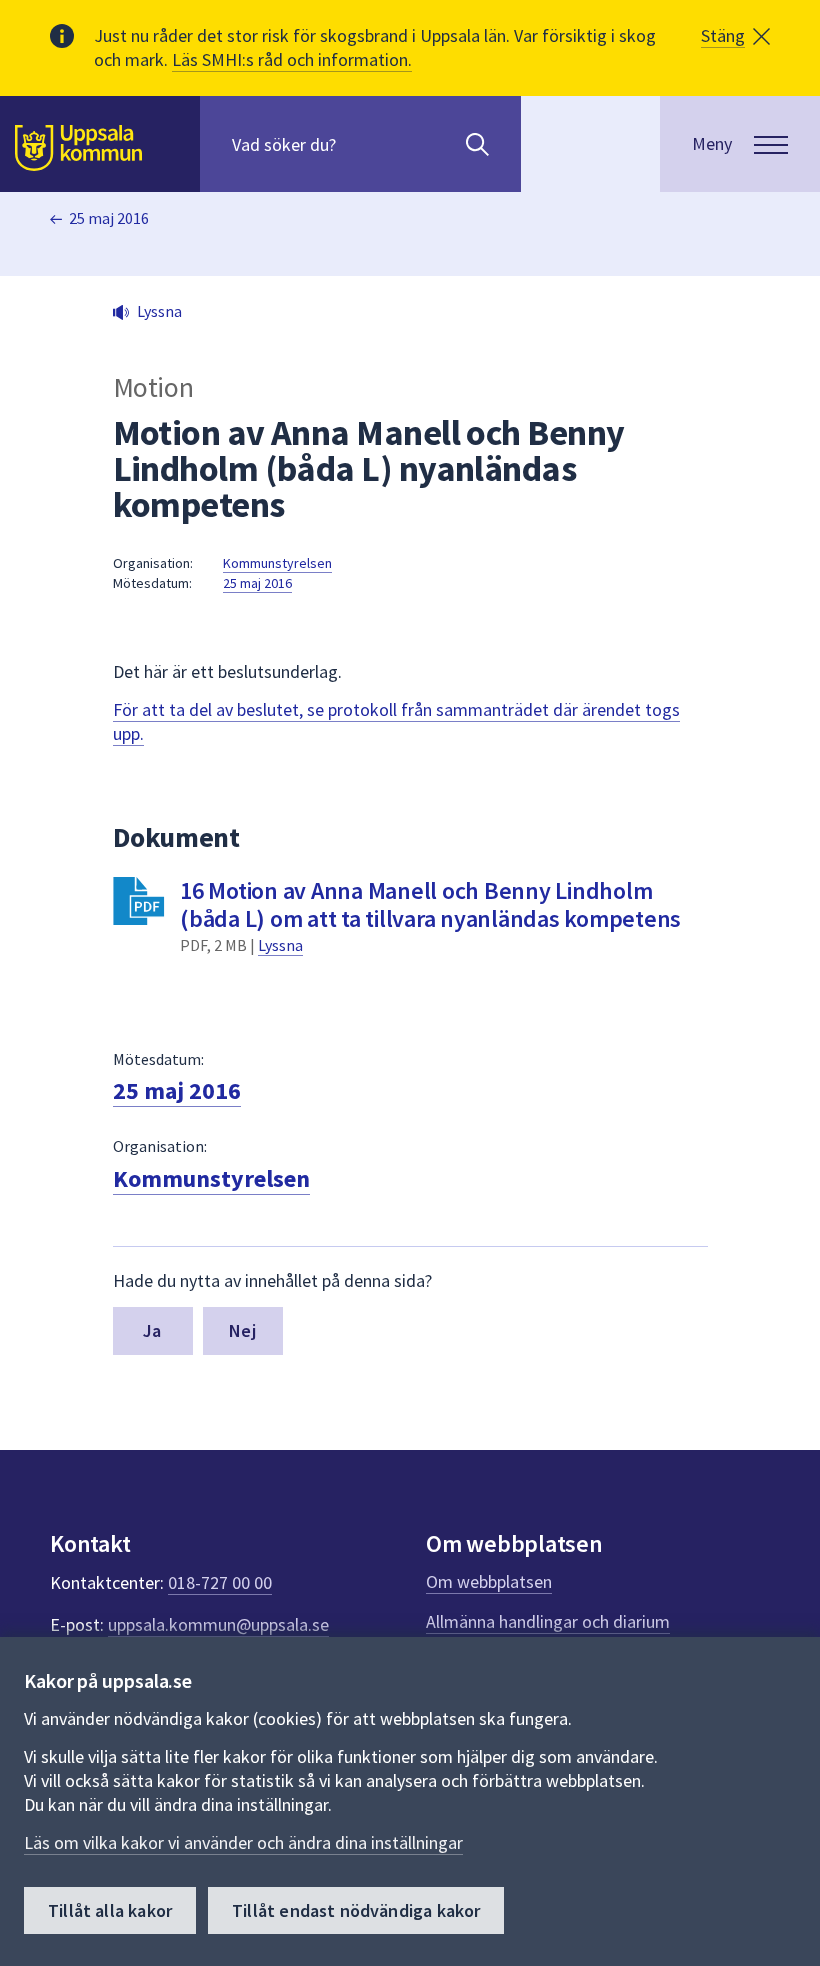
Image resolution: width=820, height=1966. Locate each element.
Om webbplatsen (489, 1581)
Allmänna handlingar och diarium (548, 1621)
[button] (735, 36)
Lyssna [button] (159, 311)
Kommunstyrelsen (277, 563)
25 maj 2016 (109, 218)
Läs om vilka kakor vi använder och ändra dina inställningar (243, 1842)
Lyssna (280, 945)
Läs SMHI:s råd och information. (292, 59)
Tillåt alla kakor (110, 1910)
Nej (242, 1330)
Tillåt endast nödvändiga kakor (356, 1910)
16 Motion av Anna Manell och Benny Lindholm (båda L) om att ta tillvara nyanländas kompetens (430, 904)
